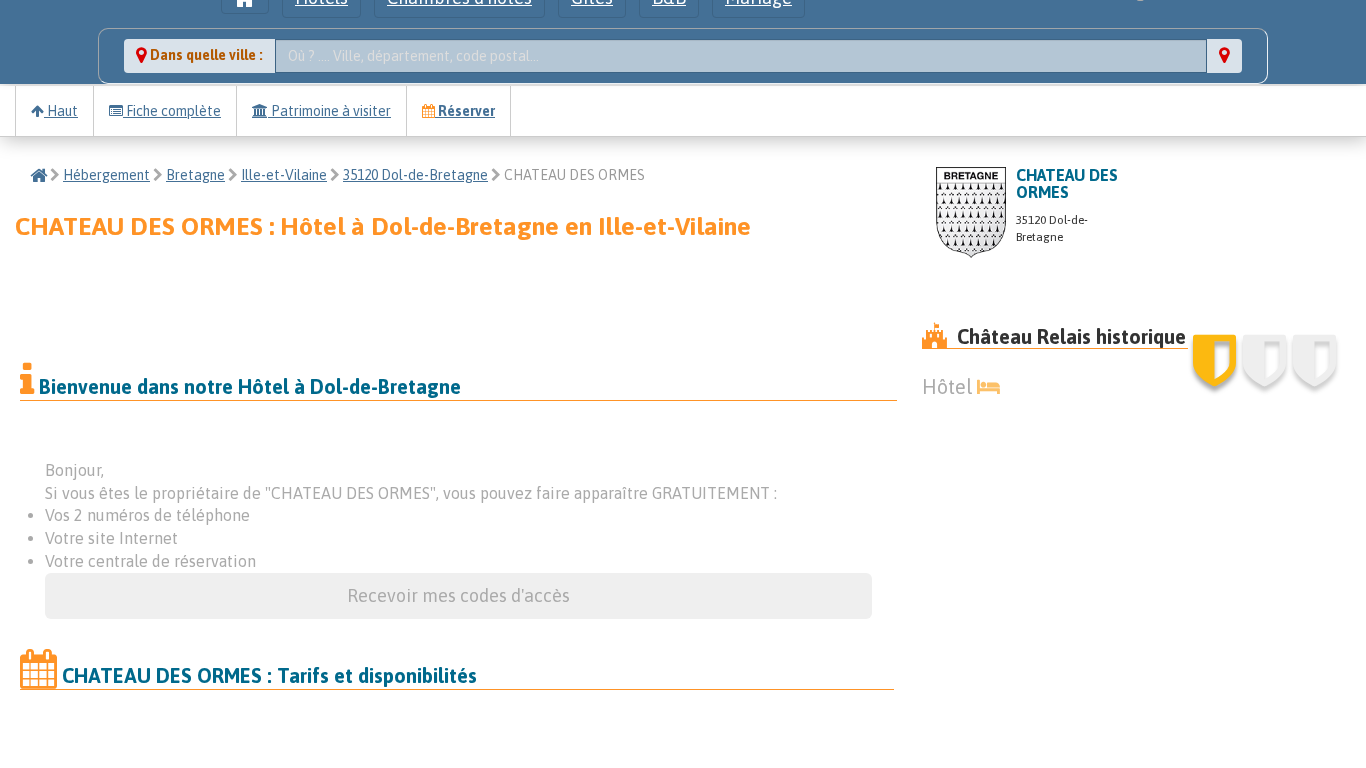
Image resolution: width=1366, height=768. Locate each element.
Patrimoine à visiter (329, 111)
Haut (61, 111)
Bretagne (195, 175)
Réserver (465, 111)
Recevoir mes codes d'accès (458, 595)
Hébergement (106, 175)
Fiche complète (172, 111)
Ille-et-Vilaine (284, 175)
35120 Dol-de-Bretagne (415, 175)
